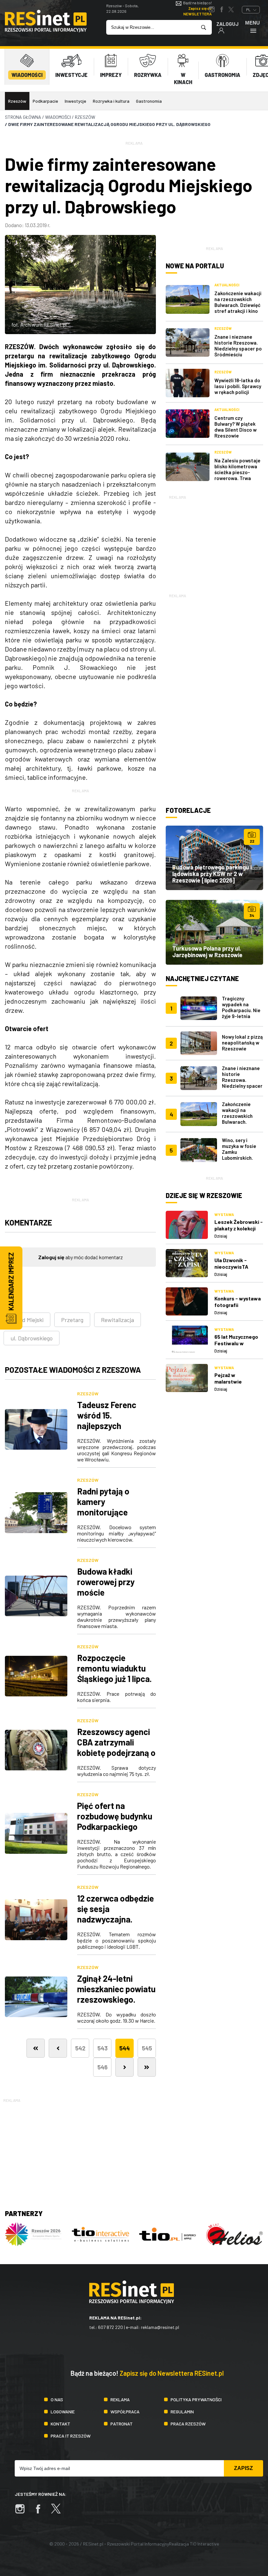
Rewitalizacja (117, 1320)
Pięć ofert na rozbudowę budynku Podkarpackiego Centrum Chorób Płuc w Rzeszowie (115, 1826)
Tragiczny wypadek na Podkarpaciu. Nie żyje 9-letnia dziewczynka (241, 1010)
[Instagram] (23, 2512)
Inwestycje (75, 101)
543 (102, 2048)
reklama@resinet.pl (160, 2327)
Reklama (120, 2399)
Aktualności (227, 285)
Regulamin (182, 2412)
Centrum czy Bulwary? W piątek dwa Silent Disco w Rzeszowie (235, 427)
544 (125, 2048)
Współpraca (125, 2412)
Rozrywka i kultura (111, 101)
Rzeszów (17, 101)
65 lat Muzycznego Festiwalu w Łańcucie (236, 1343)
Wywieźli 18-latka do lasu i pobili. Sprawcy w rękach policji (238, 386)
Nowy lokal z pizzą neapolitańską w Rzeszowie (242, 1043)
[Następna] (125, 2067)
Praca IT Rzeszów (71, 2436)
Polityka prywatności (196, 2399)
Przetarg (72, 1320)
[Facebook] (41, 2512)
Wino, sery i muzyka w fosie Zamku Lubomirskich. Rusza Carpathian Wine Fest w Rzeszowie (242, 1158)
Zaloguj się (51, 1257)
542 (80, 2048)
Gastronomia (149, 101)
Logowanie (63, 2412)
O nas (57, 2399)
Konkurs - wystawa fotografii (238, 1302)
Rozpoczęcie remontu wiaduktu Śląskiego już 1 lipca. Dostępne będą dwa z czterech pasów (114, 1679)
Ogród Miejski (27, 1320)
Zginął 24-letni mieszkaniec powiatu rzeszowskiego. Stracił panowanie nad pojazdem (116, 1999)
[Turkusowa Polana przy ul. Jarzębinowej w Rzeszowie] (214, 932)
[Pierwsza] (36, 2048)
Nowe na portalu (195, 266)
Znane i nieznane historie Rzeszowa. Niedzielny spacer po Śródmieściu (238, 346)
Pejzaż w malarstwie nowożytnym (230, 1381)
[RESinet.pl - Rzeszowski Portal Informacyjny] (46, 30)
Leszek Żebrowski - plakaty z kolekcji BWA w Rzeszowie (239, 1228)
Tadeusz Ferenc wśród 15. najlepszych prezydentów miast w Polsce (113, 1426)
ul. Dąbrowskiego (32, 1338)
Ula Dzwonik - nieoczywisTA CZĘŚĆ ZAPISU (232, 1267)
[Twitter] (59, 2512)
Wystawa (224, 1214)
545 (147, 2048)
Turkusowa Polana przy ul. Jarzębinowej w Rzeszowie (207, 952)
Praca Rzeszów (188, 2424)
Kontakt (60, 2424)
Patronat (122, 2424)
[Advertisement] (214, 542)
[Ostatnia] (147, 2067)
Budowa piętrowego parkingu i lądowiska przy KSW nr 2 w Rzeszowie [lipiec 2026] (212, 874)
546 (102, 2067)
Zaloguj (227, 24)
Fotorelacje (188, 810)
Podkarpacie (45, 101)
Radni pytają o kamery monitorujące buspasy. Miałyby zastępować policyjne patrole (109, 1517)
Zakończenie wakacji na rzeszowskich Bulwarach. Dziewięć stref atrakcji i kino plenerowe (238, 305)
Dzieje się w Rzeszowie (204, 1195)
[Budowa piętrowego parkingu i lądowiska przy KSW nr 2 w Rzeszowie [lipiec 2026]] (214, 858)
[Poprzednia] (58, 2048)
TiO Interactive (204, 2544)
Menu (252, 23)
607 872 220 (110, 2327)
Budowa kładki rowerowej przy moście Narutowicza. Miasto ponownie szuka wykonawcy (116, 1597)
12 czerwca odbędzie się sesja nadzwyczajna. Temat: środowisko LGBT (116, 1919)
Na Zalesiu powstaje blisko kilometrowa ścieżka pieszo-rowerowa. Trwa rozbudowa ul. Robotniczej (237, 475)
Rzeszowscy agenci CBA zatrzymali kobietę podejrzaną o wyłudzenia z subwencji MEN (116, 1753)
